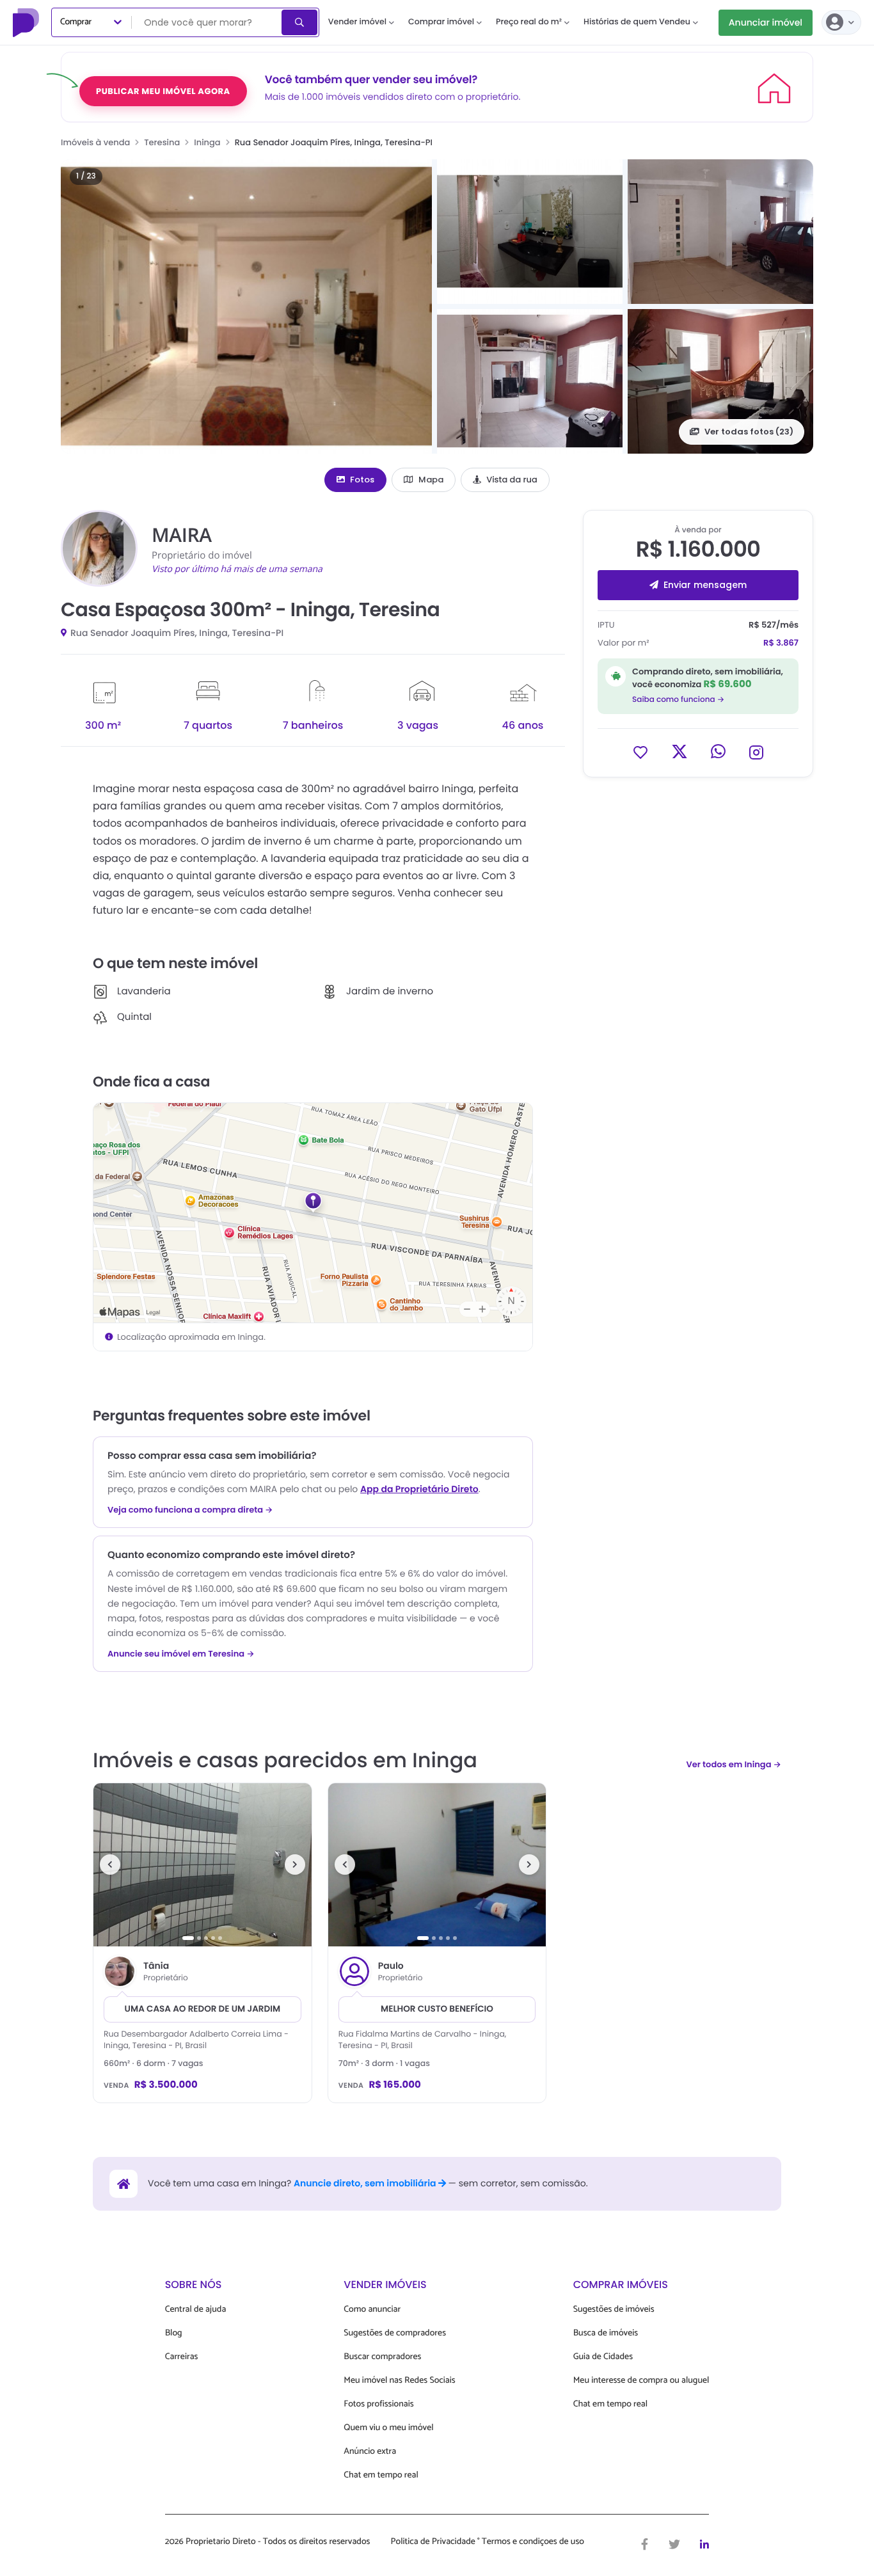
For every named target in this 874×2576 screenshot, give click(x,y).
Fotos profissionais (378, 2404)
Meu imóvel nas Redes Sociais (399, 2381)
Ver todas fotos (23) (749, 432)
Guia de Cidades (603, 2357)
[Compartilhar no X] (679, 751)
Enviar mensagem (705, 585)
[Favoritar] (640, 751)
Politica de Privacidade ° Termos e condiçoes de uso (488, 2542)
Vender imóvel (357, 22)
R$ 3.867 (781, 643)
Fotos (362, 480)
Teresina (162, 142)
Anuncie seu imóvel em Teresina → (181, 1654)
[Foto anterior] (110, 1864)
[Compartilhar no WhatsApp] (718, 751)
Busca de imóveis (606, 2333)
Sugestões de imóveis (614, 2310)
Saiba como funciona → (678, 700)
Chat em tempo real (381, 2475)
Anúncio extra (370, 2452)
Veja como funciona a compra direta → (190, 1510)
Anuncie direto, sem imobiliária (366, 2183)
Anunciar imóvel (766, 22)
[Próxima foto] (295, 1864)
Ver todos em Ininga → (734, 1764)
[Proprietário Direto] (28, 22)
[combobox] (208, 22)
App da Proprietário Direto (419, 1489)
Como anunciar (372, 2310)
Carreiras (182, 2357)
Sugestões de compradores (395, 2333)
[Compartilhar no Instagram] (756, 751)
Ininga (207, 142)
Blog (174, 2333)
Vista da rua (512, 480)
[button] (246, 306)
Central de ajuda (196, 2310)
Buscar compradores (382, 2357)
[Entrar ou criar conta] (841, 22)
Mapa (431, 480)
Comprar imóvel (441, 22)
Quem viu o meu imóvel (388, 2428)
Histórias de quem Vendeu (637, 22)
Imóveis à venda (95, 142)
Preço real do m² (529, 22)
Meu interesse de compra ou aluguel (641, 2381)
